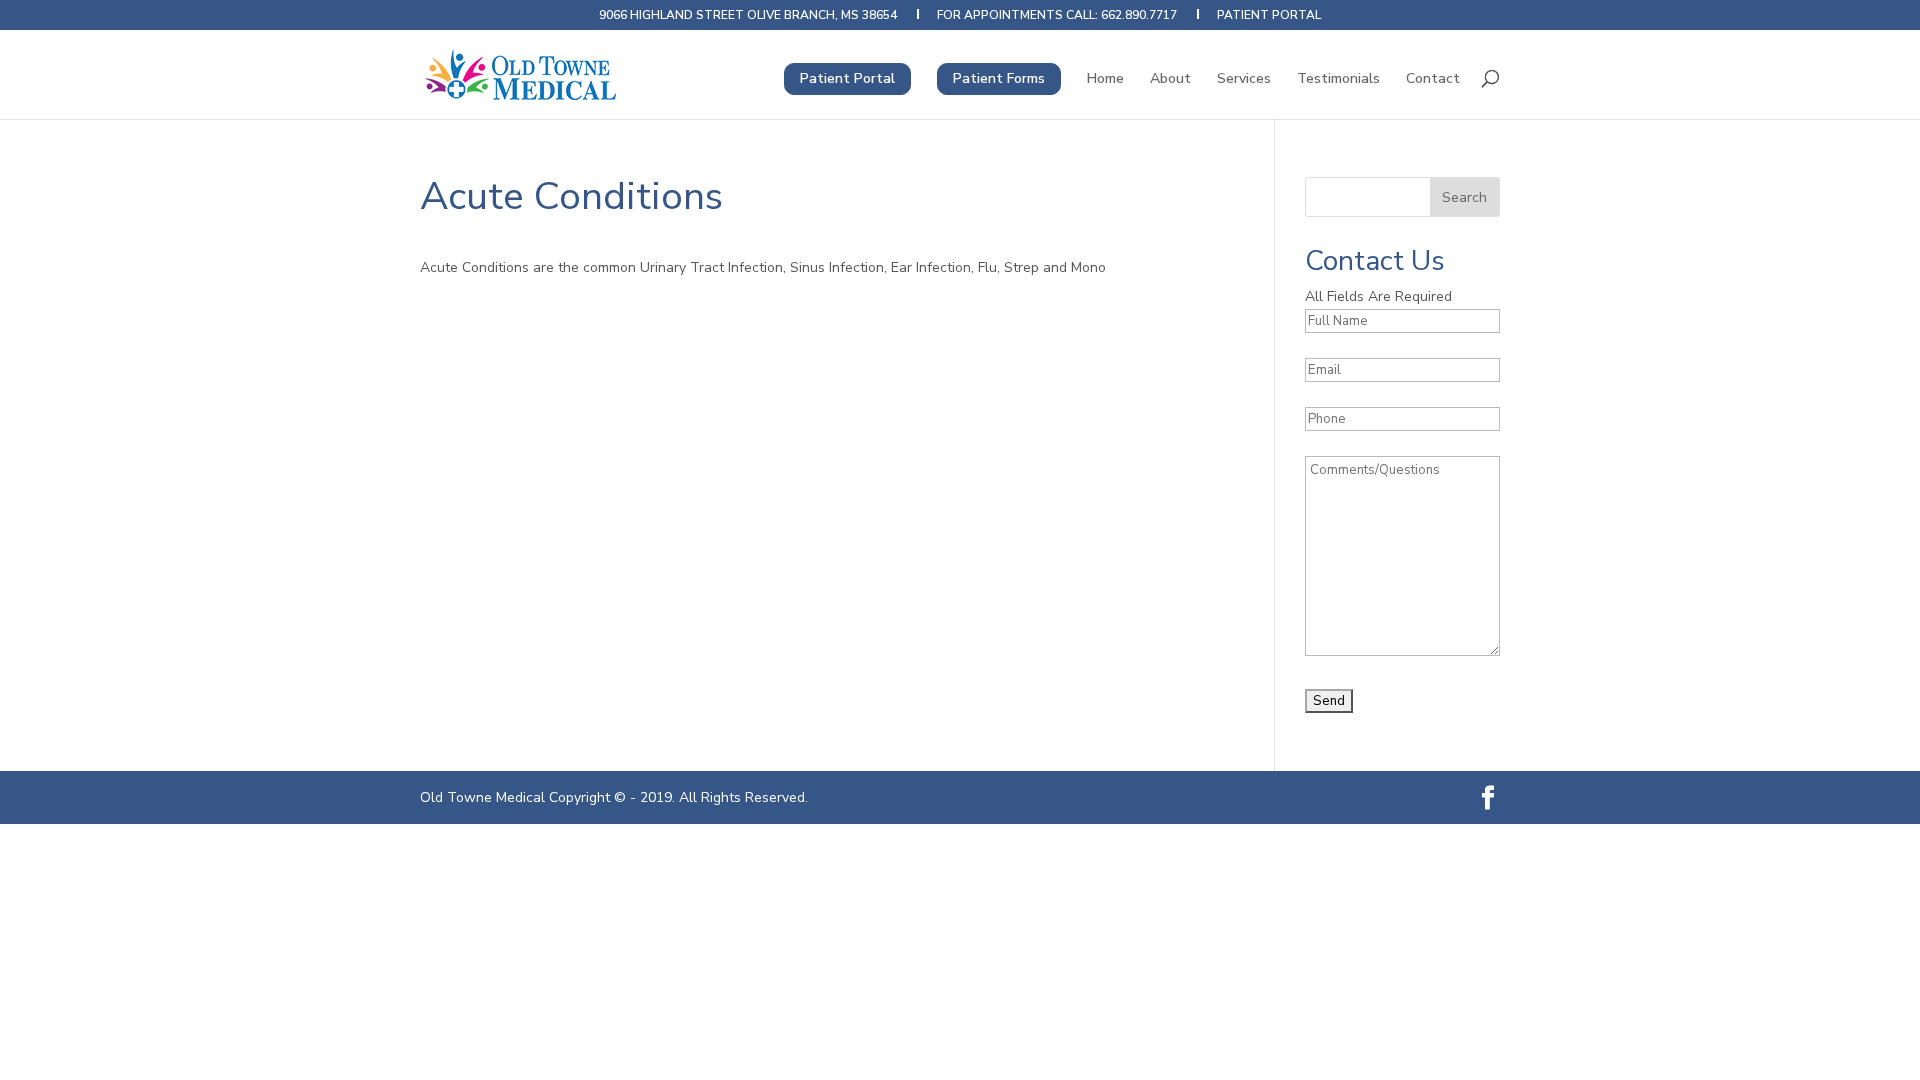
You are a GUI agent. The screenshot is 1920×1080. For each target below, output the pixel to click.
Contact (1433, 80)
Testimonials (1338, 80)
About (1170, 80)
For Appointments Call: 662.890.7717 (1057, 16)
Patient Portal (1269, 16)
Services (1244, 80)
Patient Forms (999, 78)
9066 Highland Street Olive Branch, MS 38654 (748, 16)
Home (1105, 80)
